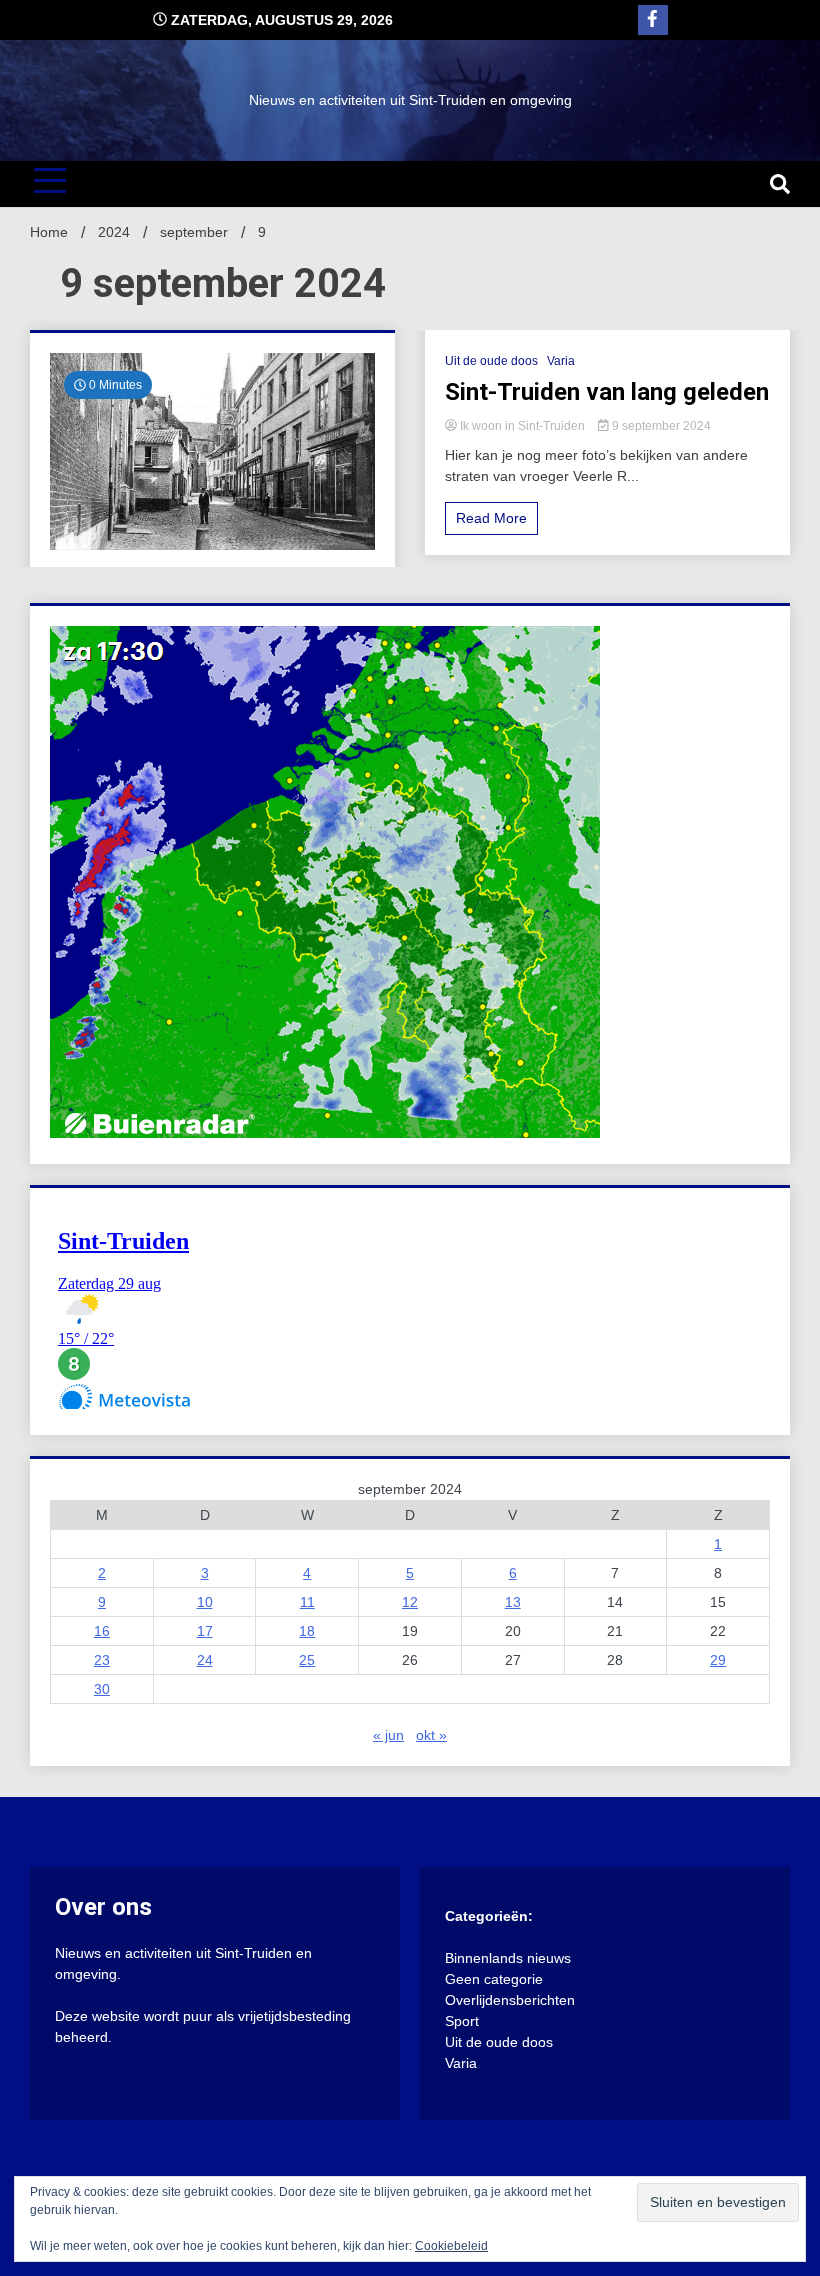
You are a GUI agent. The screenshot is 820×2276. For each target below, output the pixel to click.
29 (718, 1660)
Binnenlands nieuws (508, 1958)
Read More (491, 518)
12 (410, 1602)
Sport (462, 2021)
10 (205, 1602)
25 (307, 1660)
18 (307, 1631)
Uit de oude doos (491, 361)
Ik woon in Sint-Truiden (522, 426)
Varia (561, 361)
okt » (431, 1735)
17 (205, 1631)
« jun (388, 1735)
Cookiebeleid (451, 2246)
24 (205, 1660)
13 (513, 1602)
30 (102, 1689)
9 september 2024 (660, 426)
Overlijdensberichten (510, 2000)
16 (102, 1631)
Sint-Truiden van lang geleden (607, 392)
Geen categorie (494, 1979)
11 (307, 1602)
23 (102, 1660)
